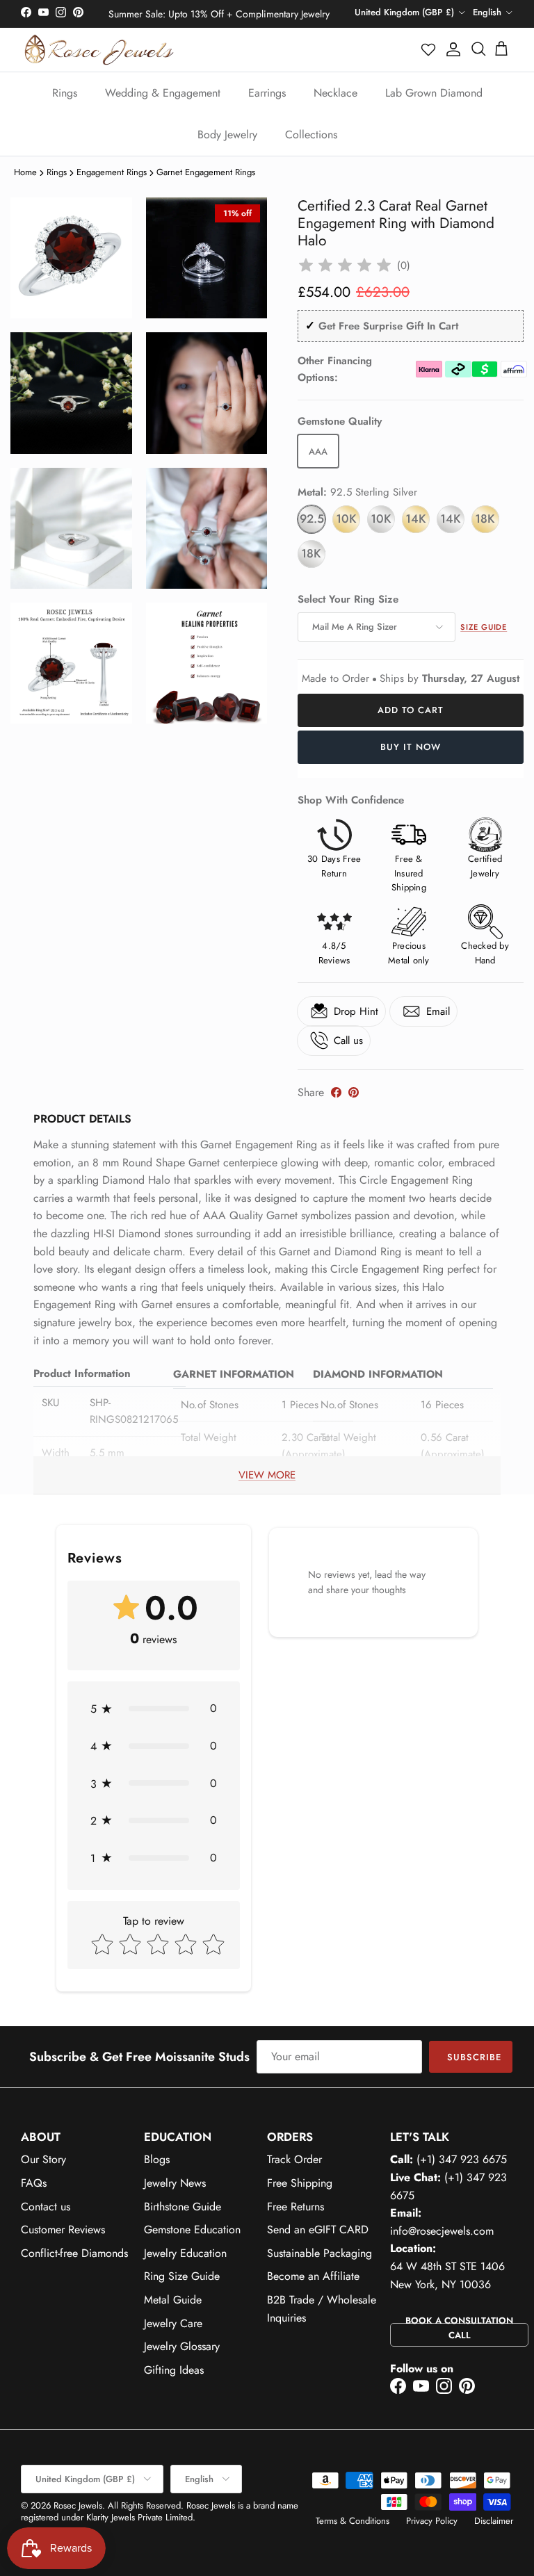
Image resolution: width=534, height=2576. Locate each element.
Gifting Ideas (174, 2370)
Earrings (267, 93)
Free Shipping (300, 2183)
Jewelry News (175, 2183)
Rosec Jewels (78, 2505)
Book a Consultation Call (459, 2328)
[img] (345, 266)
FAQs (34, 2183)
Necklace (335, 93)
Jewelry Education (185, 2253)
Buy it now (411, 747)
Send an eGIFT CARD (318, 2229)
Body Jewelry (227, 134)
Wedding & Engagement (163, 93)
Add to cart (411, 710)
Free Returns (296, 2207)
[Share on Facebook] (336, 1092)
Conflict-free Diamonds (74, 2253)
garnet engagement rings (206, 172)
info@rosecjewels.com (442, 2231)
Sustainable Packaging (319, 2253)
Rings (65, 93)
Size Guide (484, 627)
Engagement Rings (112, 172)
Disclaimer (494, 2521)
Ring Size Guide (182, 2276)
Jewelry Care (173, 2323)
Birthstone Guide (183, 2207)
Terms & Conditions (353, 2521)
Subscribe (474, 2057)
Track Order (294, 2159)
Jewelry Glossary (182, 2346)
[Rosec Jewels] (99, 50)
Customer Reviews (63, 2229)
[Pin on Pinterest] (354, 1092)
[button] (429, 49)
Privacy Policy (432, 2521)
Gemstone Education (192, 2229)
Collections (311, 134)
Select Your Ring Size (348, 600)
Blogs (157, 2159)
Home (25, 172)
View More (267, 1475)
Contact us (46, 2207)
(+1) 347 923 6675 (462, 2159)
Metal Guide (173, 2300)
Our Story (43, 2159)
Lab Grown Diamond (434, 93)
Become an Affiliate (313, 2276)
